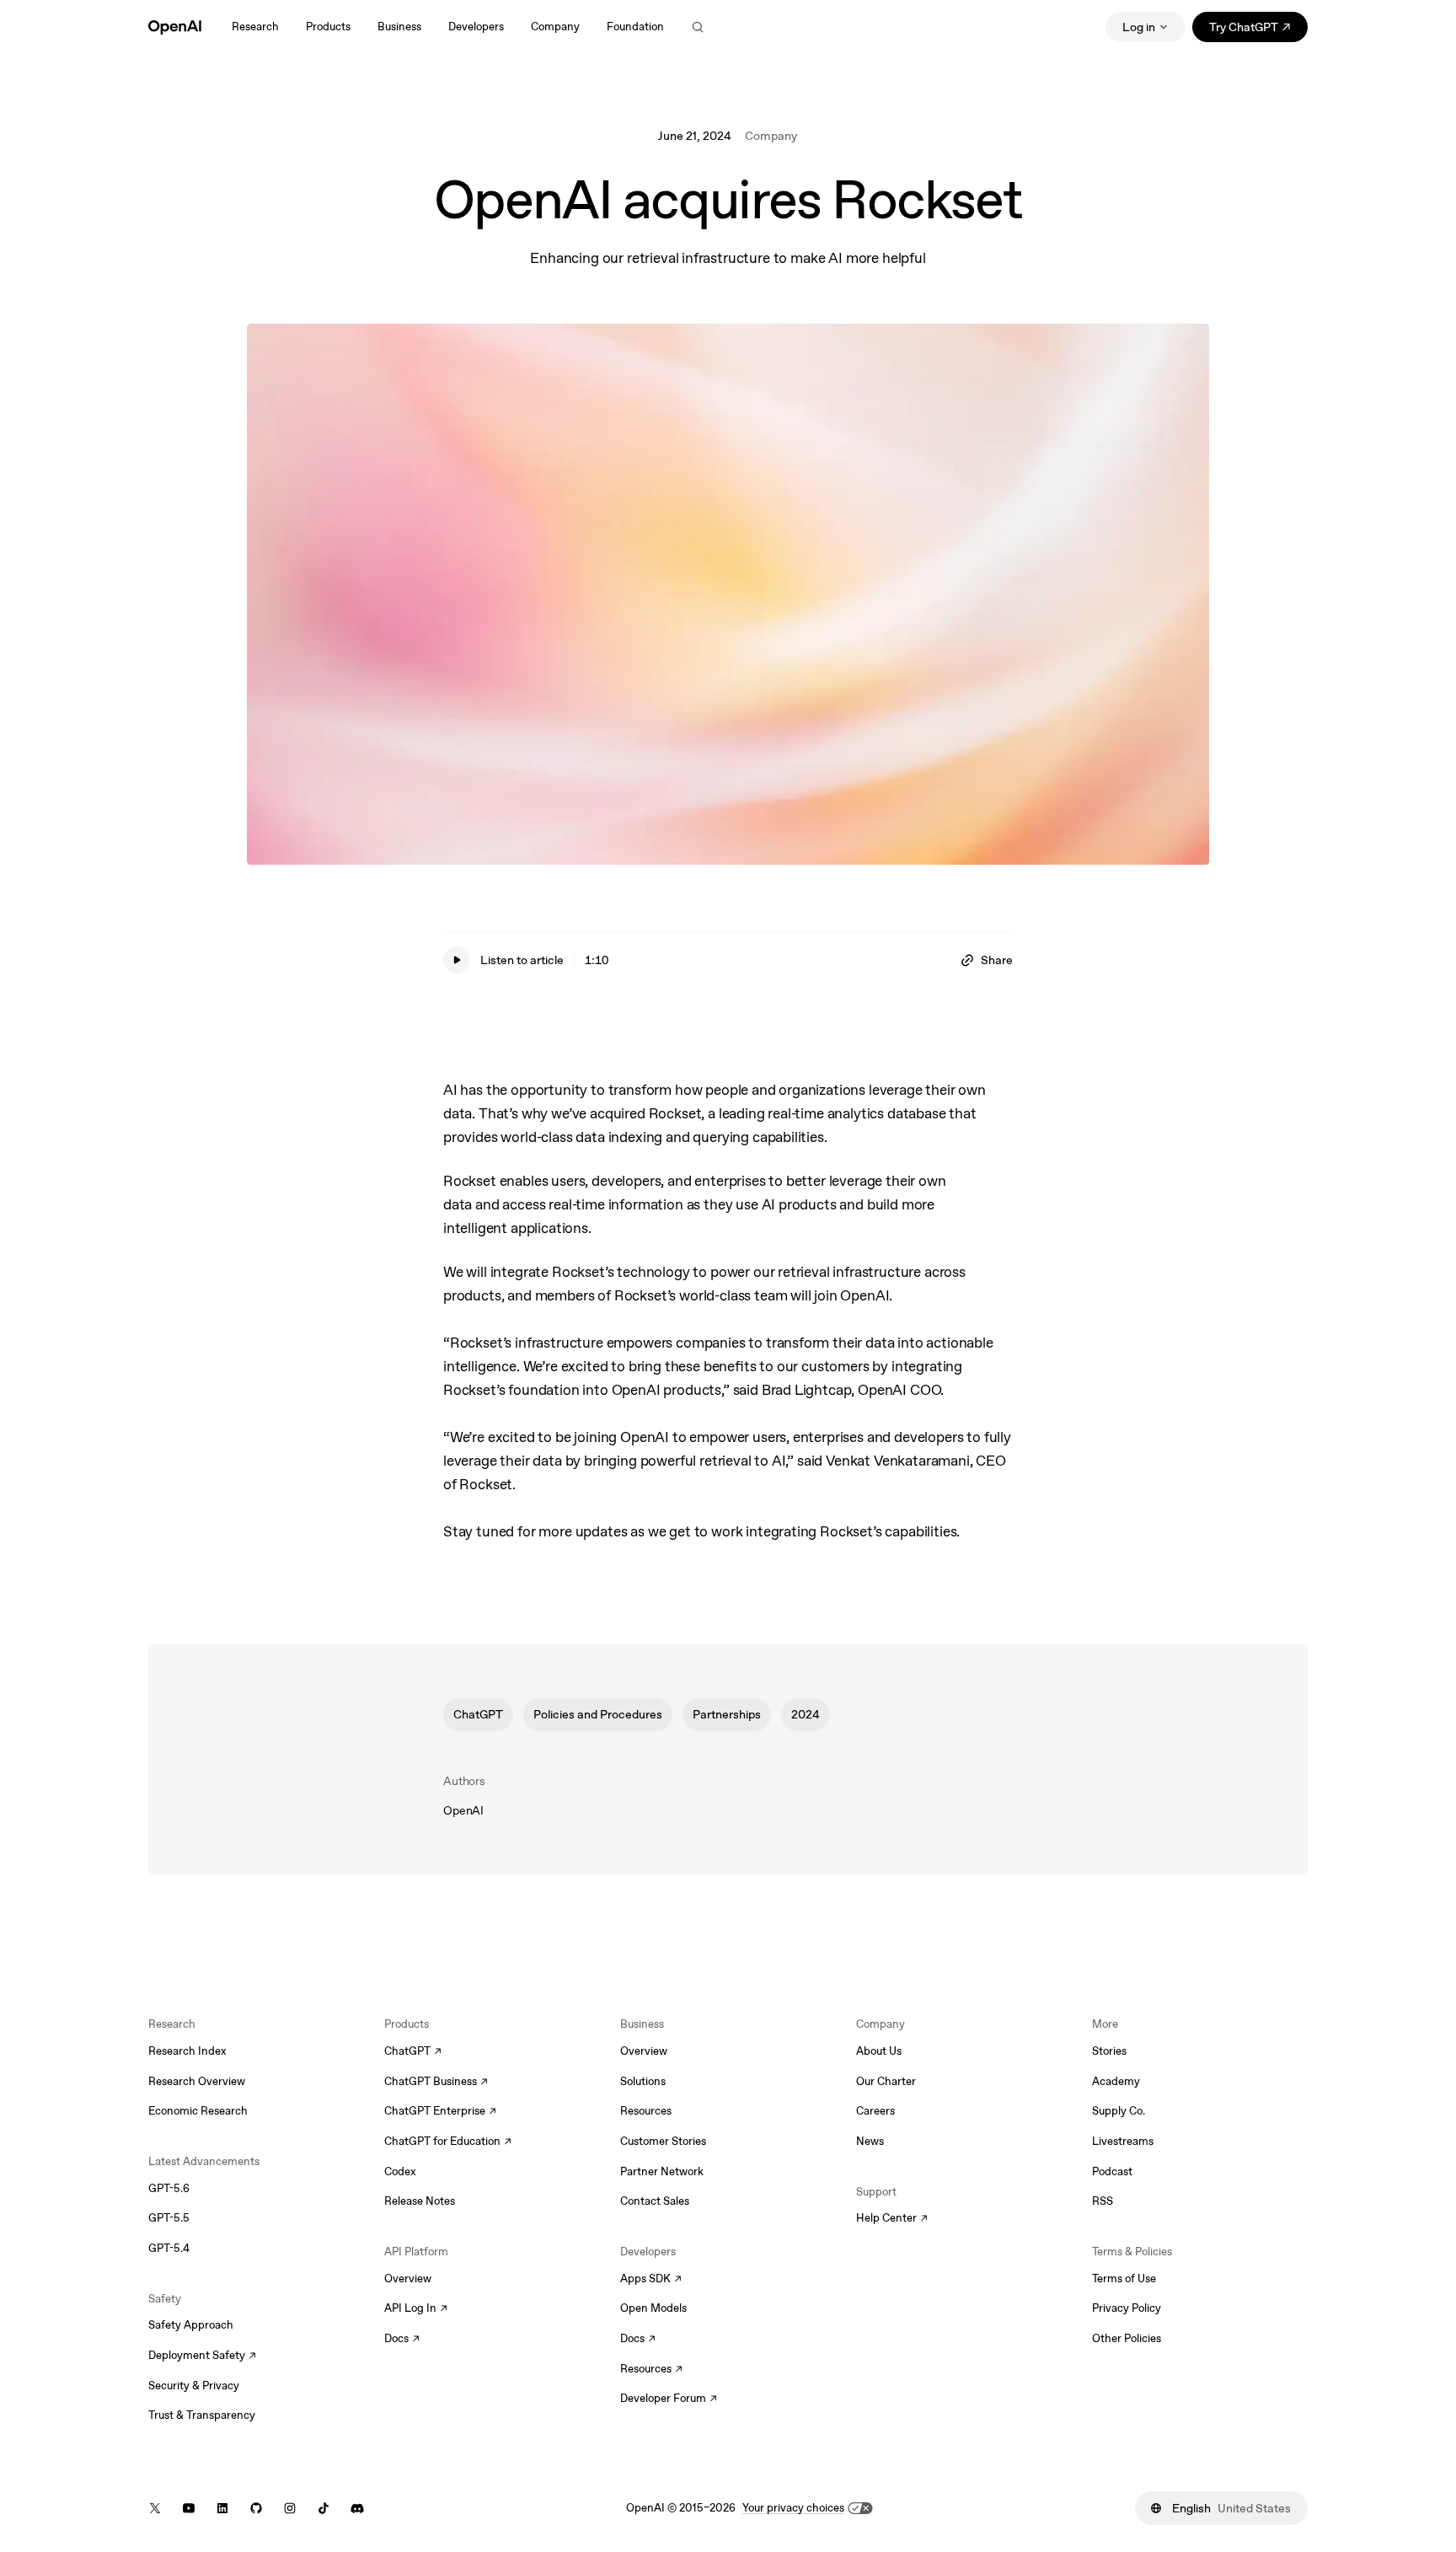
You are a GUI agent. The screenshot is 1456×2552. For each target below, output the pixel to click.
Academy (1116, 2081)
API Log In (416, 2309)
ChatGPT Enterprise (440, 2112)
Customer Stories (663, 2141)
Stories (1109, 2051)
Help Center (892, 2219)
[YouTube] (189, 2508)
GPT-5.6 (169, 2188)
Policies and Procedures (598, 1714)
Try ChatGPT (1258, 30)
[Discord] (357, 2508)
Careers (875, 2111)
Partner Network (662, 2171)
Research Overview (197, 2081)
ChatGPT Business (436, 2083)
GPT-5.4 (169, 2248)
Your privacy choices (793, 2508)
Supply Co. (1119, 2111)
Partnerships (727, 1714)
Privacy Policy (1127, 2308)
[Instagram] (290, 2508)
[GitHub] (256, 2508)
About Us (879, 2051)
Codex (400, 2171)
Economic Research (198, 2111)
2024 (806, 1714)
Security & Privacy (194, 2386)
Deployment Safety (202, 2356)
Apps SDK (651, 2280)
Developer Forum (669, 2399)
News (870, 2141)
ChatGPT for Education (446, 2142)
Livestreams (1123, 2141)
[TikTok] (324, 2508)
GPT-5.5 (169, 2218)
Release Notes (420, 2201)
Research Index (187, 2051)
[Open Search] (698, 27)
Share (997, 960)
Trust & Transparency (202, 2415)
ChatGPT (478, 1714)
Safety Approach (191, 2325)
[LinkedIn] (222, 2508)
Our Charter (886, 2081)
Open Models (653, 2308)
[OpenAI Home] (175, 27)
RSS (1103, 2201)
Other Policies (1127, 2338)
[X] (155, 2508)
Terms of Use (1124, 2279)
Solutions (643, 2081)
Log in (1139, 27)
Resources (646, 2111)
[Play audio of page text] (457, 960)
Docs (402, 2340)
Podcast (1112, 2171)
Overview (408, 2279)
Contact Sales (655, 2201)
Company (771, 136)
